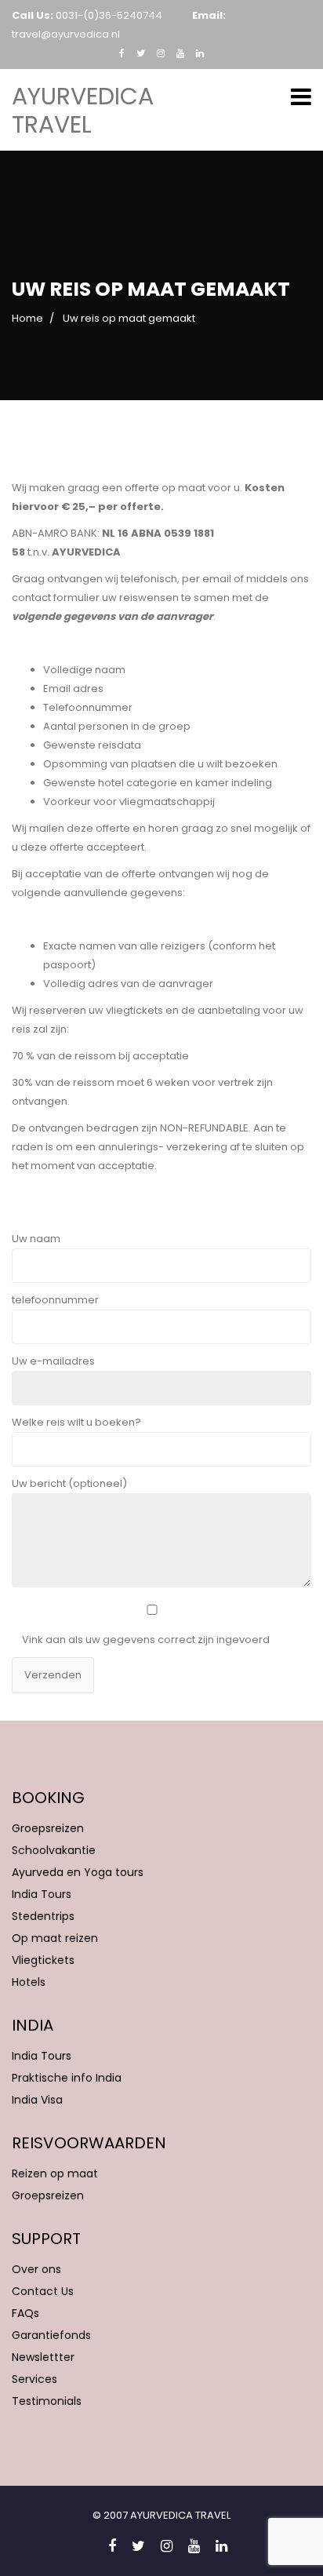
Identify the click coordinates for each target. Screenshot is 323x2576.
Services (34, 2379)
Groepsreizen (48, 1828)
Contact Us (43, 2291)
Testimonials (47, 2401)
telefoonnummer (55, 1300)
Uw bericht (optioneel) (69, 1483)
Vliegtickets (43, 1960)
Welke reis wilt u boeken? (76, 1422)
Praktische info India (67, 2078)
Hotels (29, 1982)
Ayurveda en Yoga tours (78, 1872)
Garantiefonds (51, 2335)
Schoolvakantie (54, 1850)
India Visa (37, 2100)
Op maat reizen (55, 1938)
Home (27, 318)
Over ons (36, 2269)
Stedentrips (43, 1916)
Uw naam (36, 1239)
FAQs (25, 2313)
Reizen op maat (55, 2173)
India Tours (42, 1894)
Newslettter (43, 2357)
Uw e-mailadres (53, 1361)
